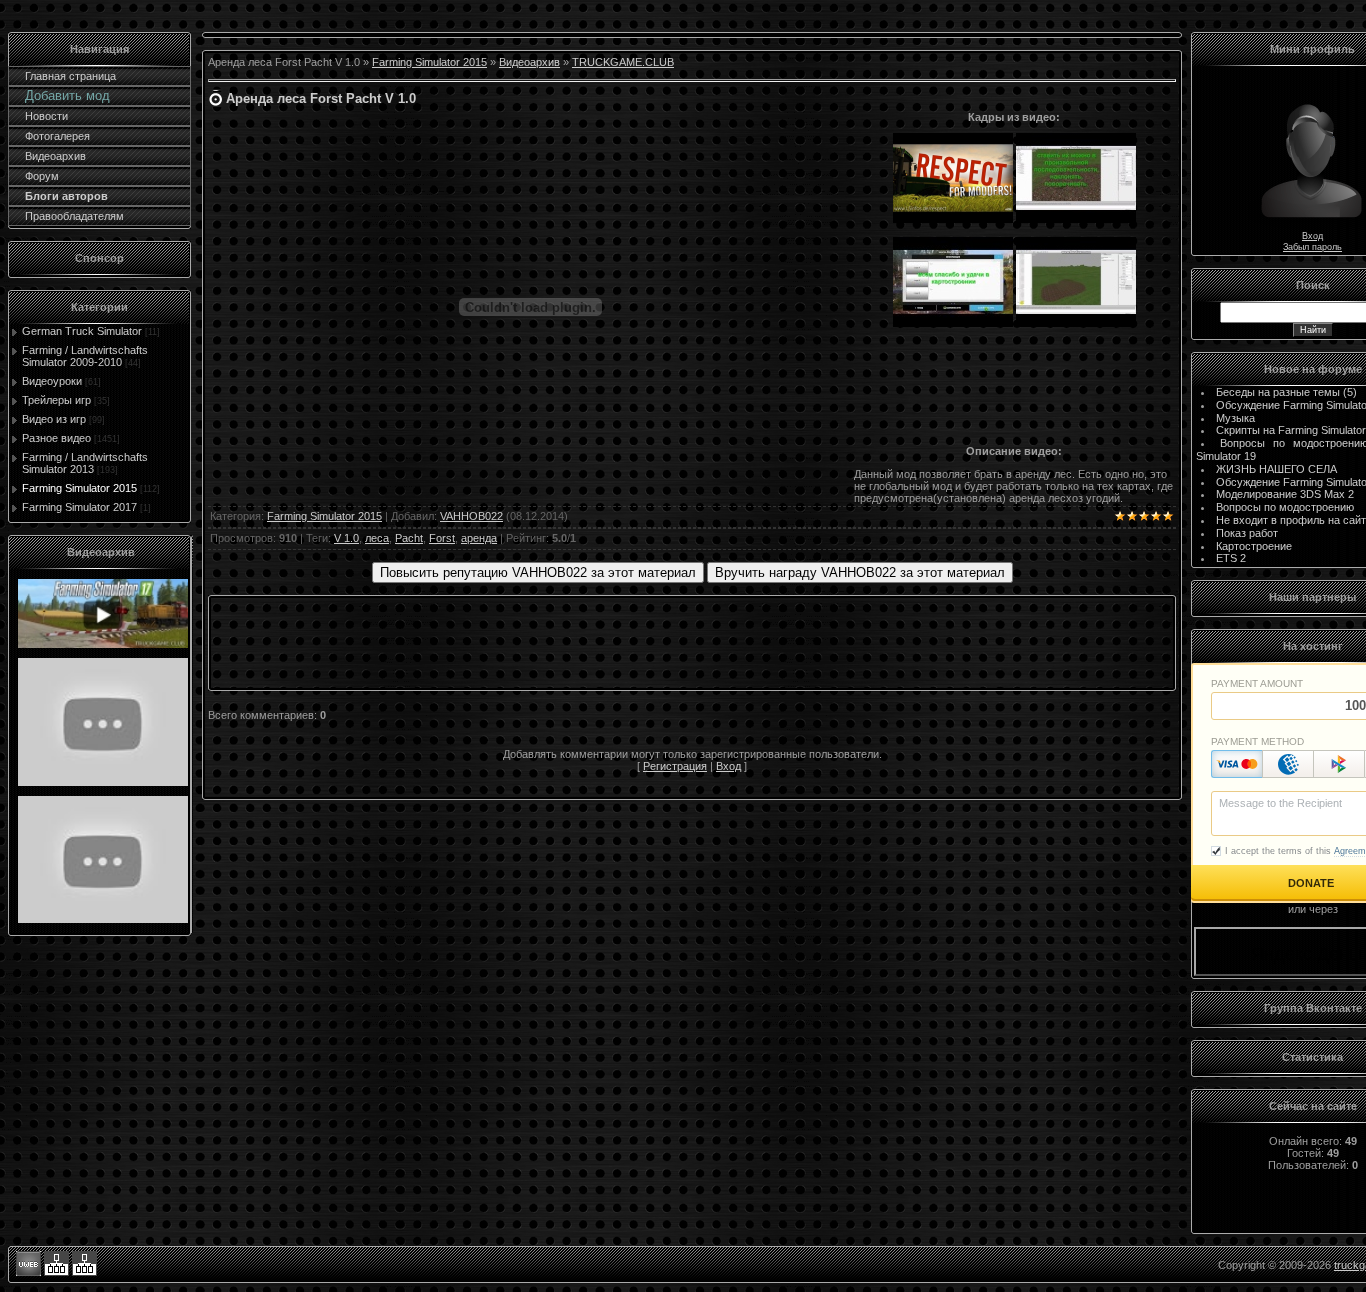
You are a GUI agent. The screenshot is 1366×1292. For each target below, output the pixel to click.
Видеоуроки (52, 381)
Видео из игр (54, 419)
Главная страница (70, 76)
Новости (46, 116)
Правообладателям (74, 216)
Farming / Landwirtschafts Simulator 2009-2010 (85, 356)
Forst (442, 538)
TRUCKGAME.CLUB (623, 62)
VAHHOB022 (471, 516)
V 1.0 (346, 538)
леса (377, 538)
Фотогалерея (57, 136)
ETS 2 (1231, 558)
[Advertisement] (1014, 391)
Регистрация (675, 766)
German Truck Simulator (82, 331)
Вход (728, 766)
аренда (479, 538)
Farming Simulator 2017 (79, 507)
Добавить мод (67, 95)
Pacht (409, 538)
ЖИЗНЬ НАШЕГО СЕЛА (1276, 469)
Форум (42, 176)
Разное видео (56, 438)
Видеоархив (55, 156)
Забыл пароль (1312, 247)
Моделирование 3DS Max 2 (1285, 494)
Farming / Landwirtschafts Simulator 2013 (85, 463)
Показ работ (1247, 533)
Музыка (1235, 418)
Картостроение (1254, 546)
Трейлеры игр (56, 400)
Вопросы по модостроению (1285, 507)
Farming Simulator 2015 (79, 488)
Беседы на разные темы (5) (1286, 392)
